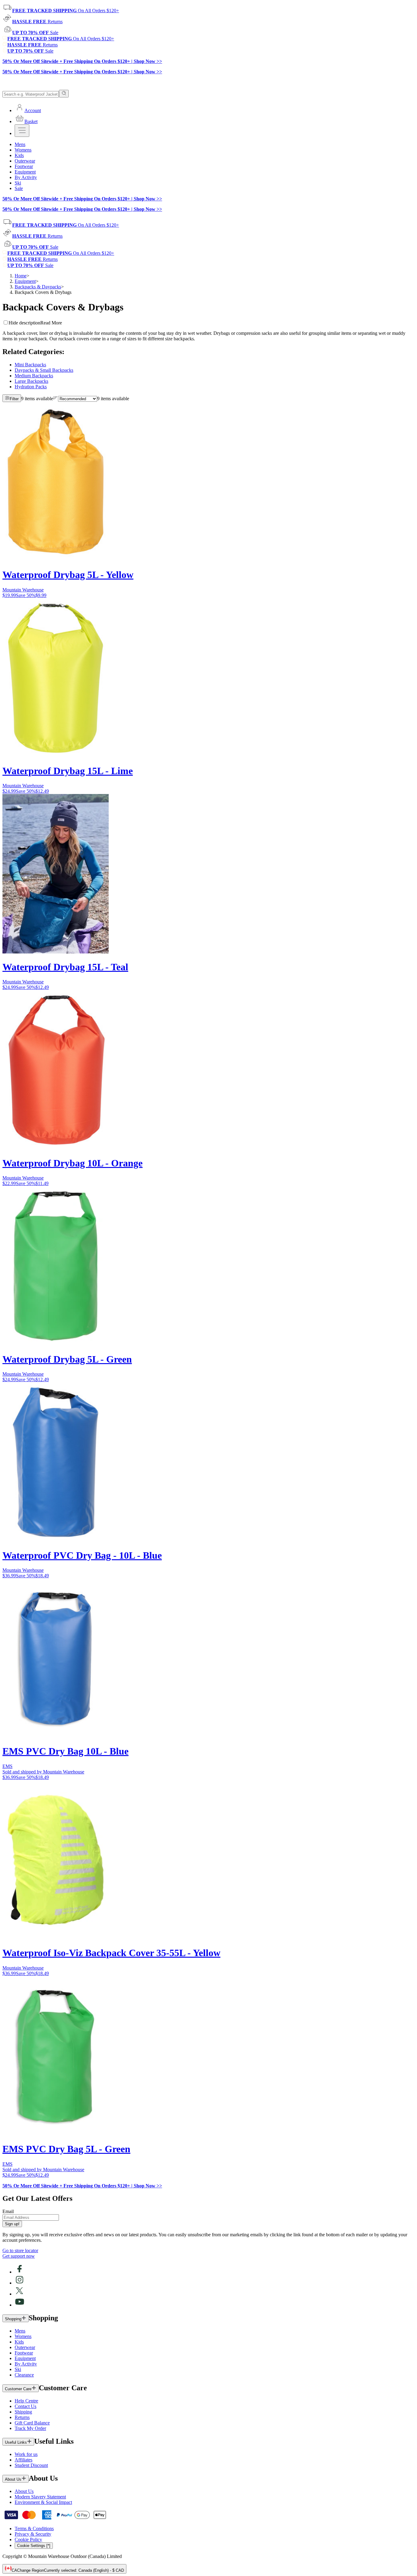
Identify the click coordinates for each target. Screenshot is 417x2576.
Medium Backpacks (34, 376)
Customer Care (18, 2389)
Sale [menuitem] (19, 188)
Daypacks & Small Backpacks (44, 370)
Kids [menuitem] (19, 155)
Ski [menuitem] (18, 183)
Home (21, 276)
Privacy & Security (33, 2534)
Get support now (19, 2256)
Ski (18, 2369)
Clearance (24, 2375)
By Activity (26, 2364)
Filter (14, 399)
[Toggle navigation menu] (22, 131)
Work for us (26, 2454)
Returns (22, 2417)
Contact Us (25, 2406)
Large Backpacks (31, 381)
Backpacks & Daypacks (38, 287)
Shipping (23, 2412)
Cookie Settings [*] (34, 2546)
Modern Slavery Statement (40, 2497)
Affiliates (24, 2460)
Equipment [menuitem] (25, 172)
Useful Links (16, 2442)
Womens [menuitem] (23, 150)
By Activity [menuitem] (26, 177)
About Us (13, 2479)
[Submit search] (64, 94)
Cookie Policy (28, 2539)
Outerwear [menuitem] (25, 161)
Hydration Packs (31, 387)
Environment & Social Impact (43, 2502)
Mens (20, 2331)
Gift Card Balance (32, 2423)
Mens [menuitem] (20, 144)
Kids (19, 2342)
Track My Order (30, 2428)
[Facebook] (20, 2272)
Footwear (24, 2353)
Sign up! (12, 2224)
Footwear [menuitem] (24, 166)
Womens (23, 2336)
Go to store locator (20, 2250)
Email (8, 2211)
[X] (20, 2294)
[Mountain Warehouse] (30, 87)
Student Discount (31, 2465)
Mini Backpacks (30, 365)
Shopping (13, 2319)
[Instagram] (20, 2283)
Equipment (25, 281)
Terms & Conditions (34, 2528)
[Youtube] (20, 2305)
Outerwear (25, 2347)
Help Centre (26, 2401)
